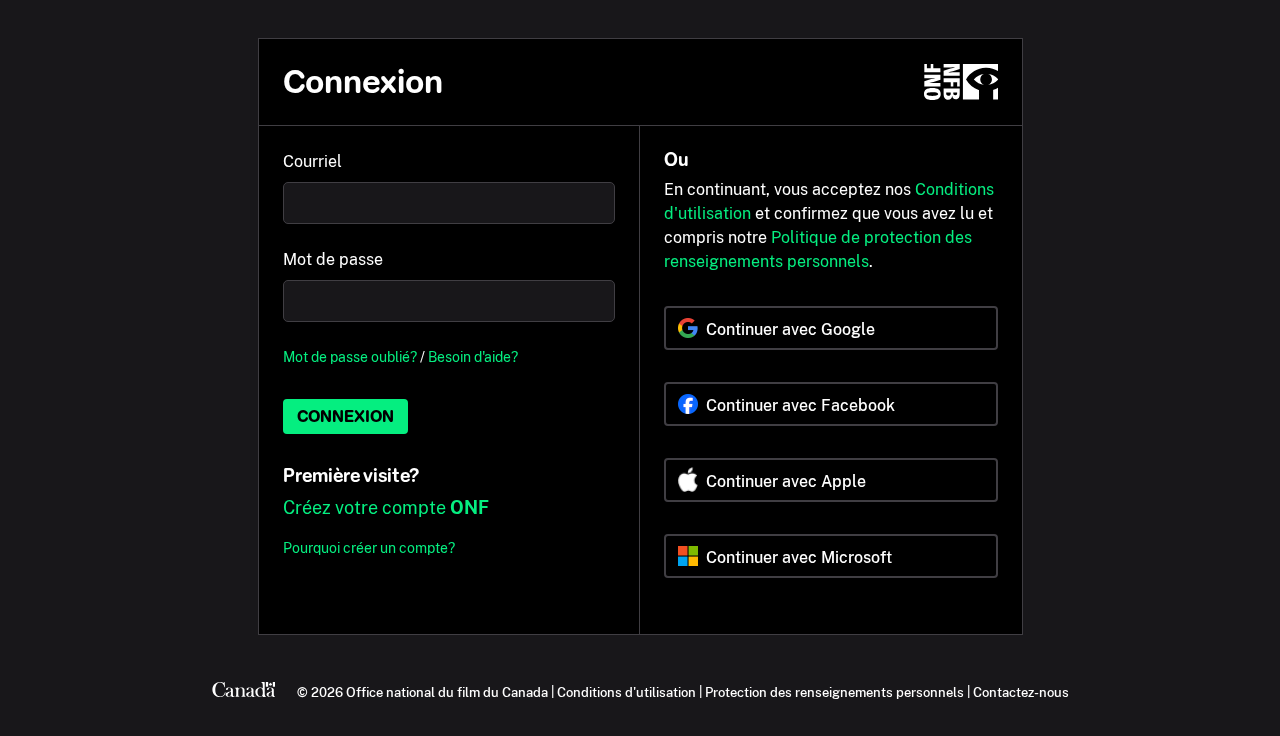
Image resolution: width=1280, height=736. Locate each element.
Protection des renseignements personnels (834, 692)
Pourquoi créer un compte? (369, 547)
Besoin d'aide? (473, 356)
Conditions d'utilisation (626, 692)
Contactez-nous (1021, 692)
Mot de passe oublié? (350, 356)
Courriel (312, 161)
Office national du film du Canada (447, 692)
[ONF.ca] (961, 82)
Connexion (345, 416)
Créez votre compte (386, 507)
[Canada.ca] (244, 692)
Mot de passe (333, 259)
